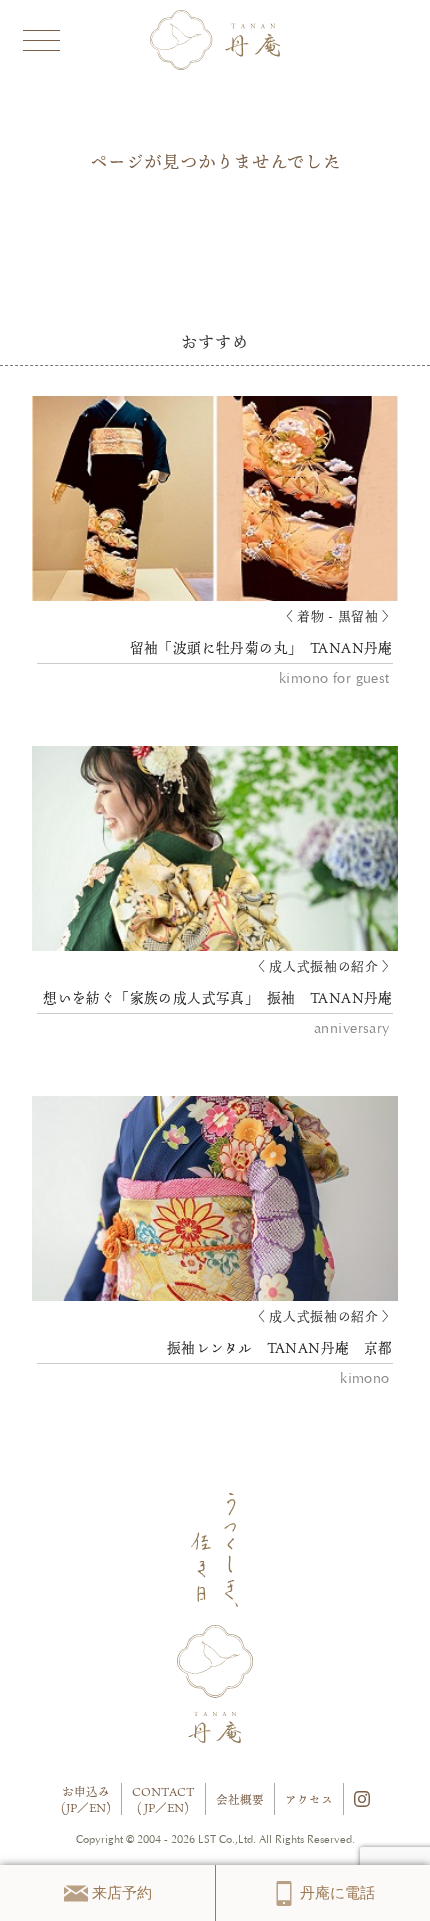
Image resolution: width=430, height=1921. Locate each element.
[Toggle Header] (40, 37)
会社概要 (240, 1799)
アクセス (309, 1799)
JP (71, 1807)
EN (97, 1807)
